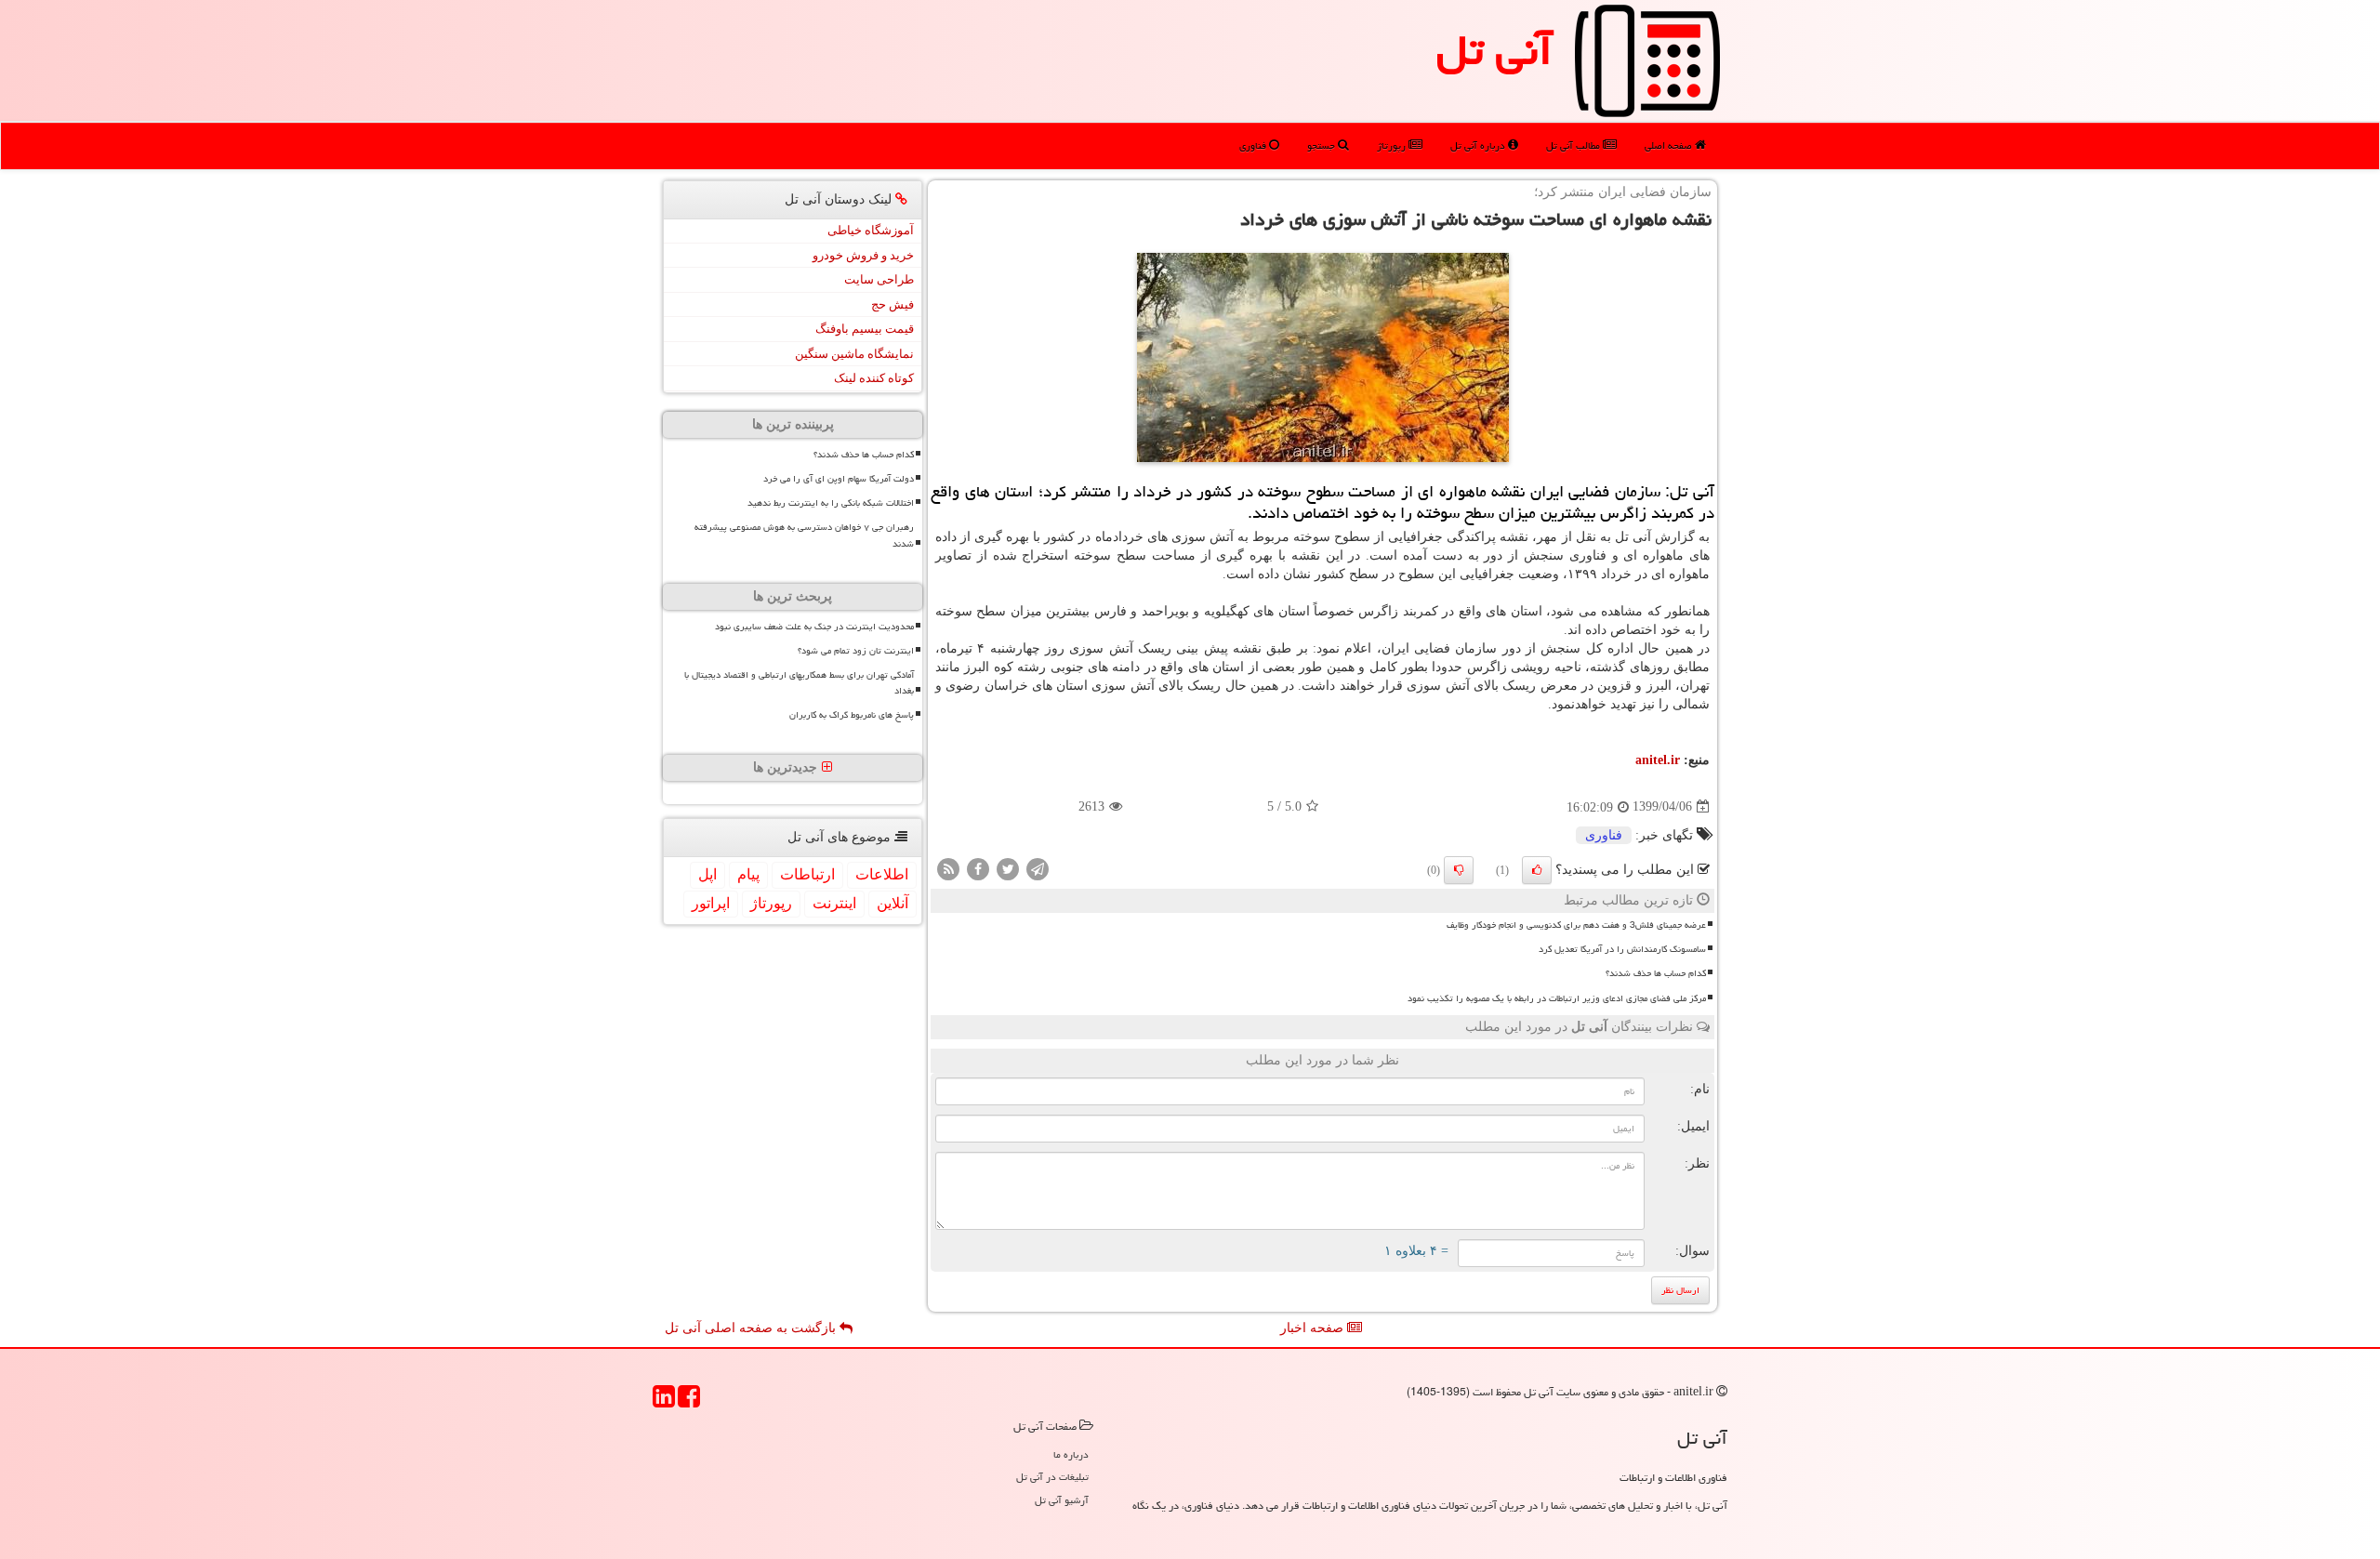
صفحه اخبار (1314, 1328)
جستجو (1322, 145)
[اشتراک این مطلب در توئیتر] (1008, 868)
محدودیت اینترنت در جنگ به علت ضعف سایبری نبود (814, 627)
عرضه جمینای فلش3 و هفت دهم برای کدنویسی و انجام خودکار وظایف (1576, 925)
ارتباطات (807, 874)
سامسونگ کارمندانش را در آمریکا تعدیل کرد (1622, 949)
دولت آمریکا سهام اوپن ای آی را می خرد (839, 479)
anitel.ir (1658, 760)
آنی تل (1494, 50)
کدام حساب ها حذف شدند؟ (1656, 973)
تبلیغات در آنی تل (1052, 1477)
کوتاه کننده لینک (874, 378)
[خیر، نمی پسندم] (1459, 870)
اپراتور (711, 903)
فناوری (1254, 145)
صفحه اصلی (1670, 145)
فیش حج (892, 304)
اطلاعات (882, 874)
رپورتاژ (1393, 145)
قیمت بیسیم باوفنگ (865, 329)
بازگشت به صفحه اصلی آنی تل (752, 1328)
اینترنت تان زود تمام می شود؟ (856, 651)
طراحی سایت (879, 279)
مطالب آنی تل (1574, 145)
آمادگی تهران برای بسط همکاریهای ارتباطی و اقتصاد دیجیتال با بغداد (799, 683)
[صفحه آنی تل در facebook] (689, 1402)
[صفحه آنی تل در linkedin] (664, 1402)
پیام (748, 874)
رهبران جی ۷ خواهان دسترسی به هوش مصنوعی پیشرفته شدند (804, 535)
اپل (707, 874)
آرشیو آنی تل (1062, 1500)
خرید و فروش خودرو (863, 255)
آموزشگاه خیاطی (871, 230)
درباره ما (1071, 1454)
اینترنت (834, 903)
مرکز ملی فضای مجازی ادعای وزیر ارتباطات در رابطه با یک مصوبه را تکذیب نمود (1557, 998)
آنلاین (892, 903)
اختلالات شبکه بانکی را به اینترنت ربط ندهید (831, 503)
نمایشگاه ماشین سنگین (854, 354)
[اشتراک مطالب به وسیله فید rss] (948, 868)
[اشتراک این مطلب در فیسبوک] (978, 868)
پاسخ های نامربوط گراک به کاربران (852, 715)
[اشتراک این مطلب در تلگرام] (1038, 868)
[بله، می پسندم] (1537, 870)
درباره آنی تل (1479, 145)
